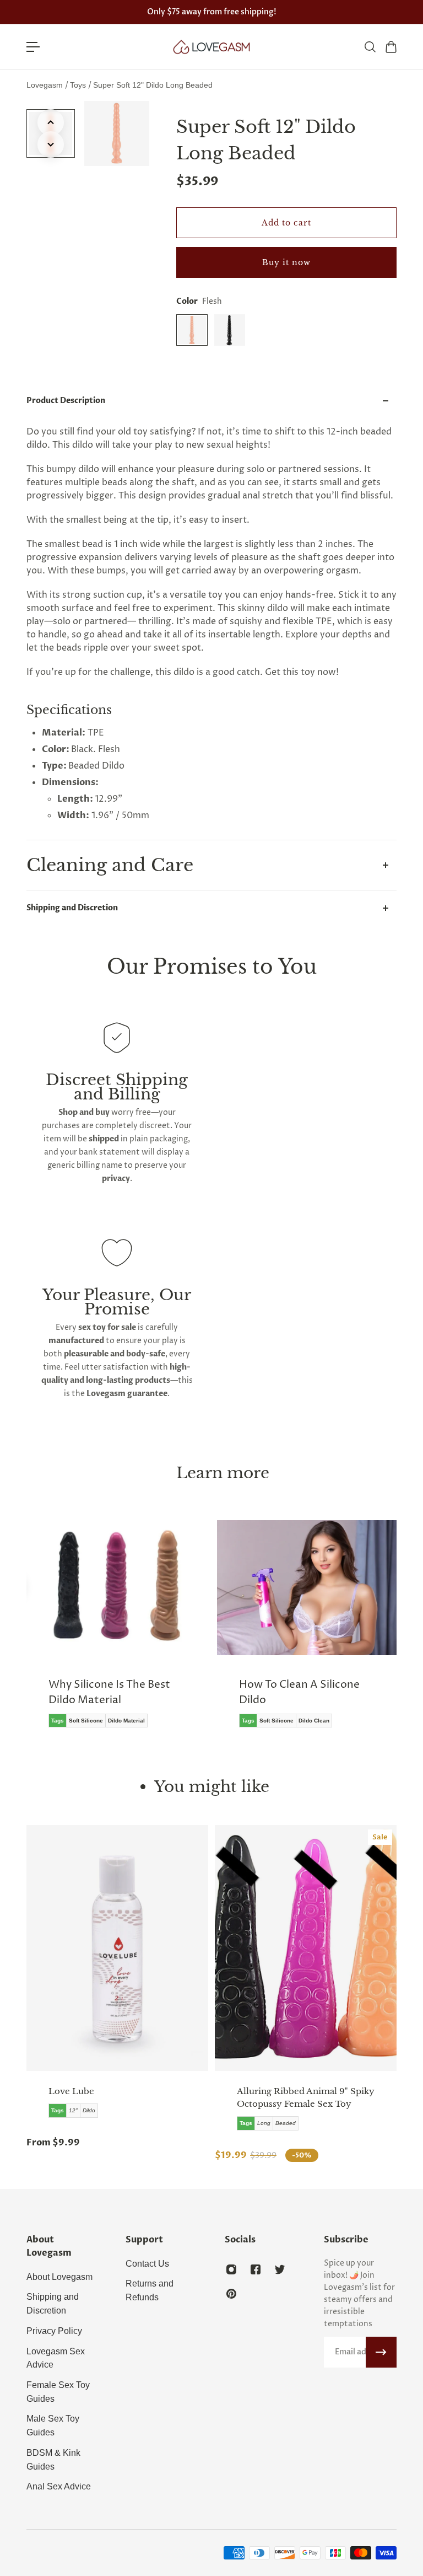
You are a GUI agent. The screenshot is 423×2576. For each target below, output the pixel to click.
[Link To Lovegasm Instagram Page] (231, 2269)
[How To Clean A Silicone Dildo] (307, 1632)
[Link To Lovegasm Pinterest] (231, 2294)
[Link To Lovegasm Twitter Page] (280, 2269)
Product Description (66, 401)
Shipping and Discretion (72, 908)
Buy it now (286, 262)
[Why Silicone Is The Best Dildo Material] (116, 1632)
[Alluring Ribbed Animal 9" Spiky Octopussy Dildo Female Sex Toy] (306, 1948)
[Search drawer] (370, 47)
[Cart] (391, 47)
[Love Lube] (117, 1948)
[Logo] (211, 47)
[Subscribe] (381, 2352)
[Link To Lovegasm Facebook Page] (256, 2269)
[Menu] (33, 47)
